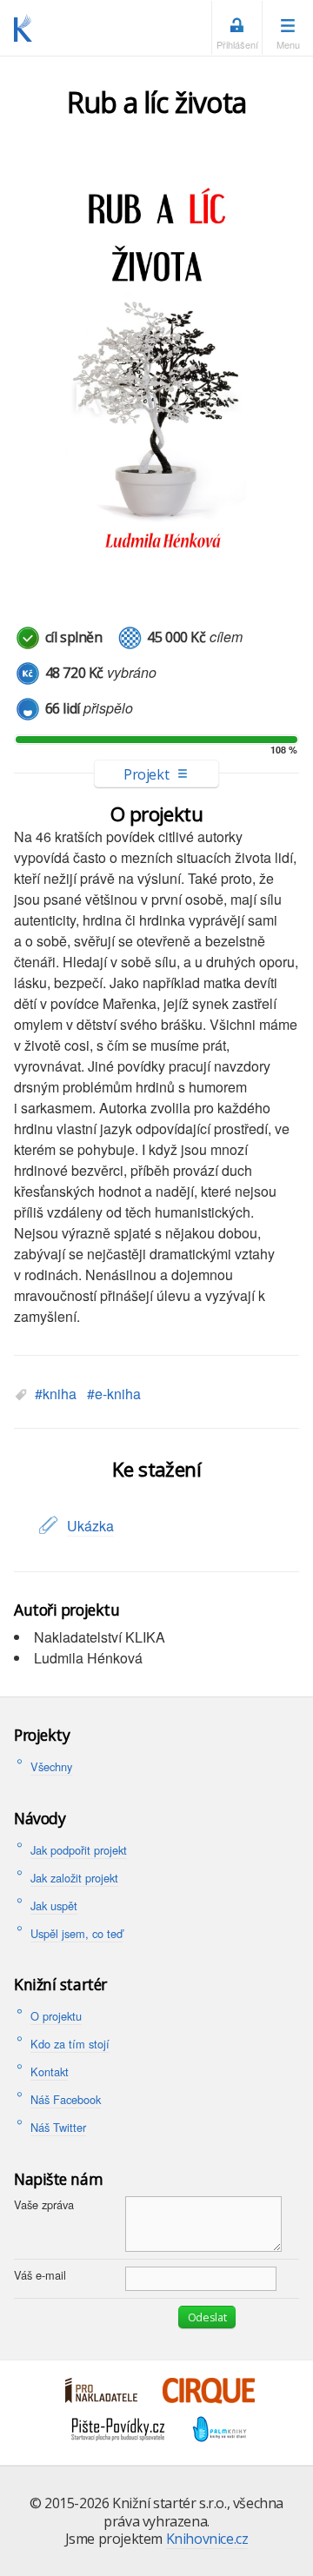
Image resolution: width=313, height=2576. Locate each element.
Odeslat (207, 2317)
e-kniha (118, 1394)
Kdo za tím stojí (70, 2044)
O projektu (56, 2016)
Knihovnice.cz (207, 2539)
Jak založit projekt (74, 1878)
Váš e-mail (40, 2275)
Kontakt (50, 2071)
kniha (60, 1394)
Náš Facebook (66, 2099)
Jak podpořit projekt (79, 1850)
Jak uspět (54, 1905)
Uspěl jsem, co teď (77, 1933)
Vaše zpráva (44, 2204)
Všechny (51, 1766)
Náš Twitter (58, 2127)
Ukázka (90, 1526)
